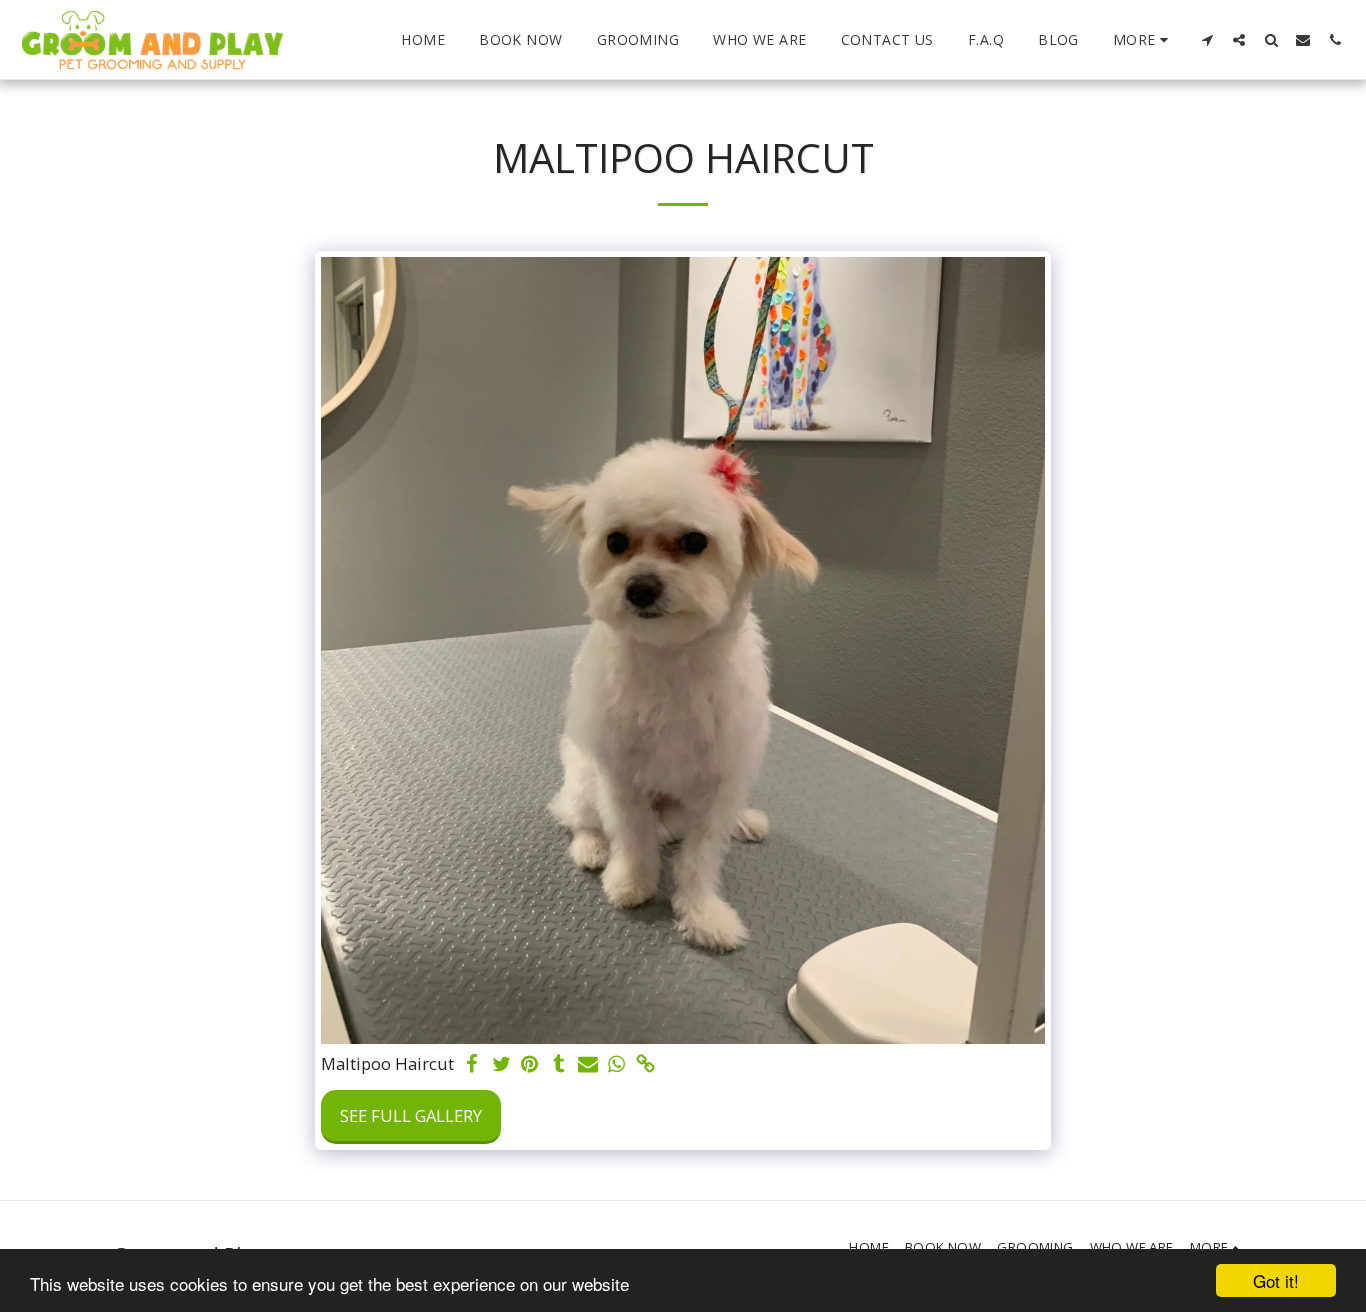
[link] (645, 1065)
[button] (1207, 39)
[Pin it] (530, 1065)
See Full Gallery (411, 1115)
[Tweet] (501, 1065)
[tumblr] (558, 1065)
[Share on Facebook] (472, 1065)
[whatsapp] (616, 1065)
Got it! (1276, 1280)
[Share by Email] (587, 1065)
